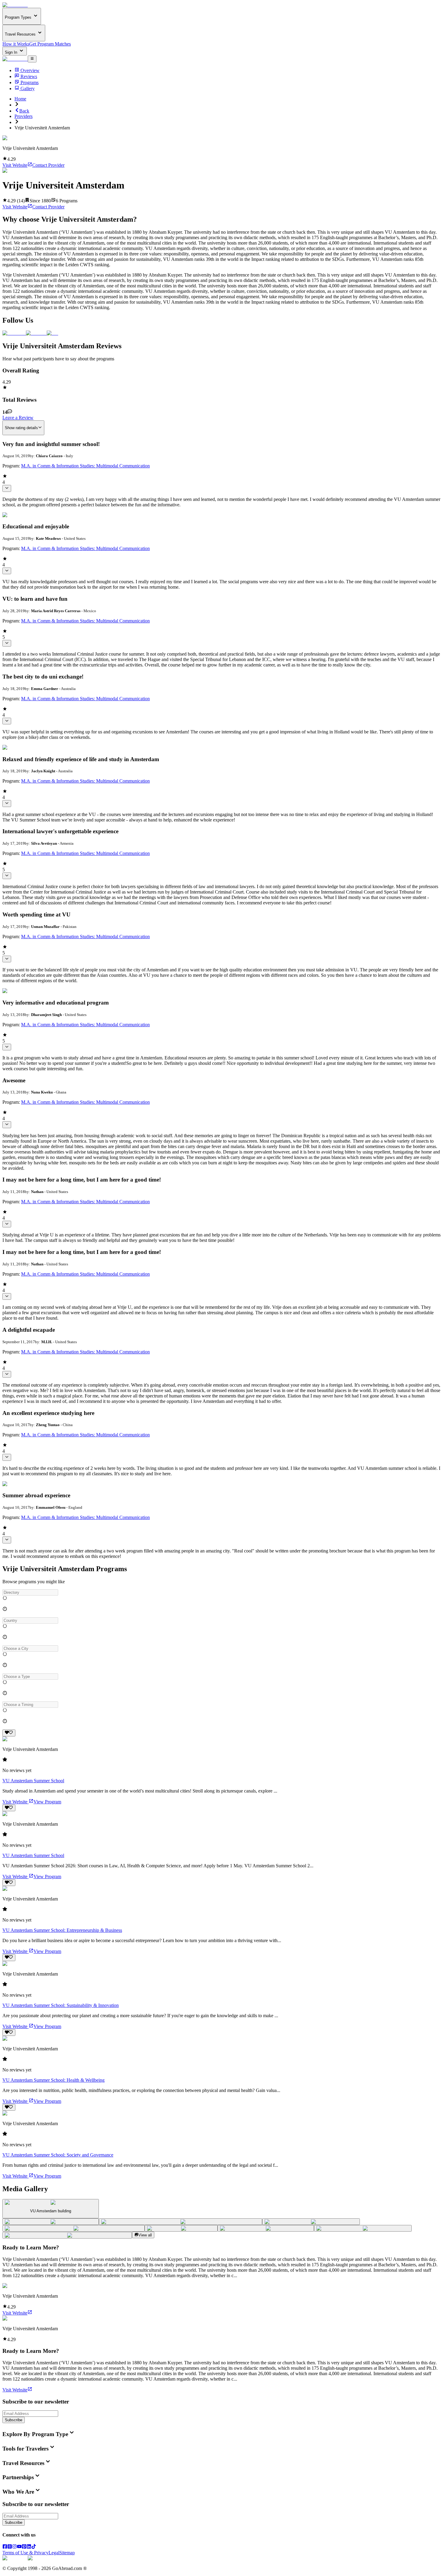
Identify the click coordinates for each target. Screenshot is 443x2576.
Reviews (29, 76)
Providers (24, 116)
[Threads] (10, 2547)
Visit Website (15, 165)
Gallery (28, 89)
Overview (30, 70)
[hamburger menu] (32, 59)
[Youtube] (19, 2547)
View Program (47, 1802)
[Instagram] (14, 2547)
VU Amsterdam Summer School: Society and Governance (58, 2155)
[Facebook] (5, 2547)
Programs (30, 82)
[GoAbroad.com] (15, 5)
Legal (54, 2553)
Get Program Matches (50, 44)
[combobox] (30, 1592)
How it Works (16, 44)
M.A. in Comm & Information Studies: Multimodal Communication (85, 466)
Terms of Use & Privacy (25, 2553)
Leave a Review (18, 418)
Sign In (12, 52)
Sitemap (67, 2553)
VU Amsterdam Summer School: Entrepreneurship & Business (62, 1930)
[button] (222, 1592)
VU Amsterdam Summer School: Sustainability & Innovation (61, 2005)
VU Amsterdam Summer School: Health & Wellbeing (53, 2080)
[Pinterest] (24, 2547)
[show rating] (7, 488)
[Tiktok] (34, 2547)
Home (20, 99)
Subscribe (14, 2420)
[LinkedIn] (29, 2547)
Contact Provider (48, 165)
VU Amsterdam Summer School (33, 1781)
